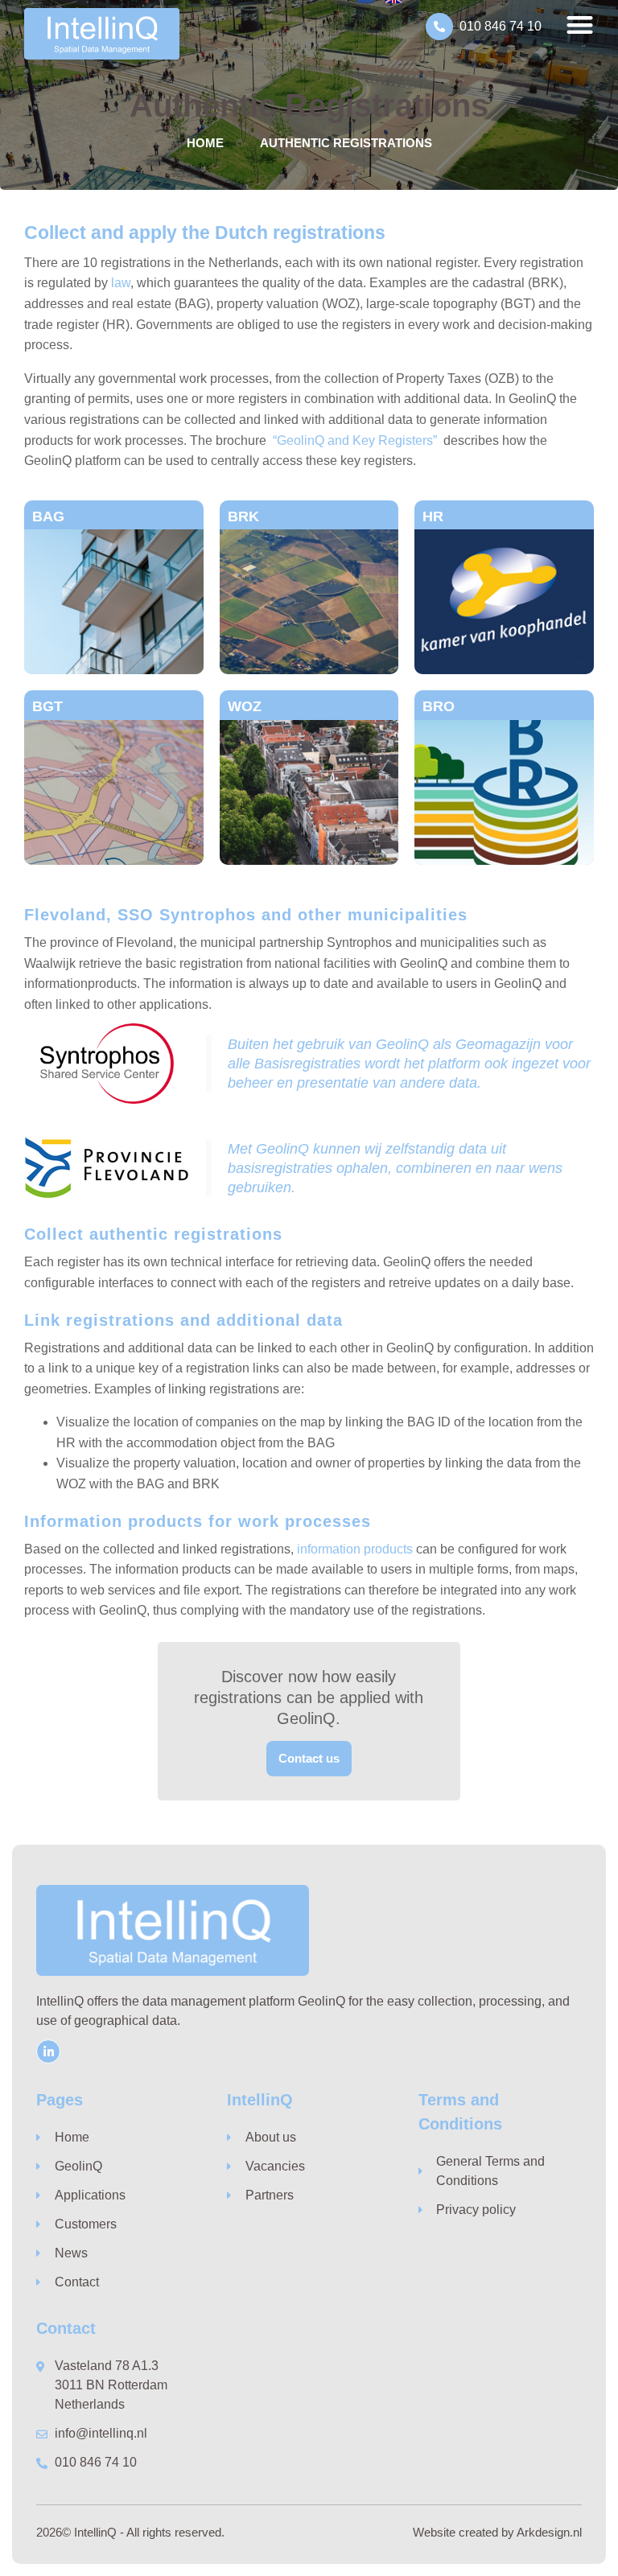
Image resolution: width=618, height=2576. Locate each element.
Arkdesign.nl (549, 2532)
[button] (580, 25)
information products (355, 1549)
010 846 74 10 (501, 26)
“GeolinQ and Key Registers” (353, 440)
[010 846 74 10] (439, 27)
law (121, 283)
